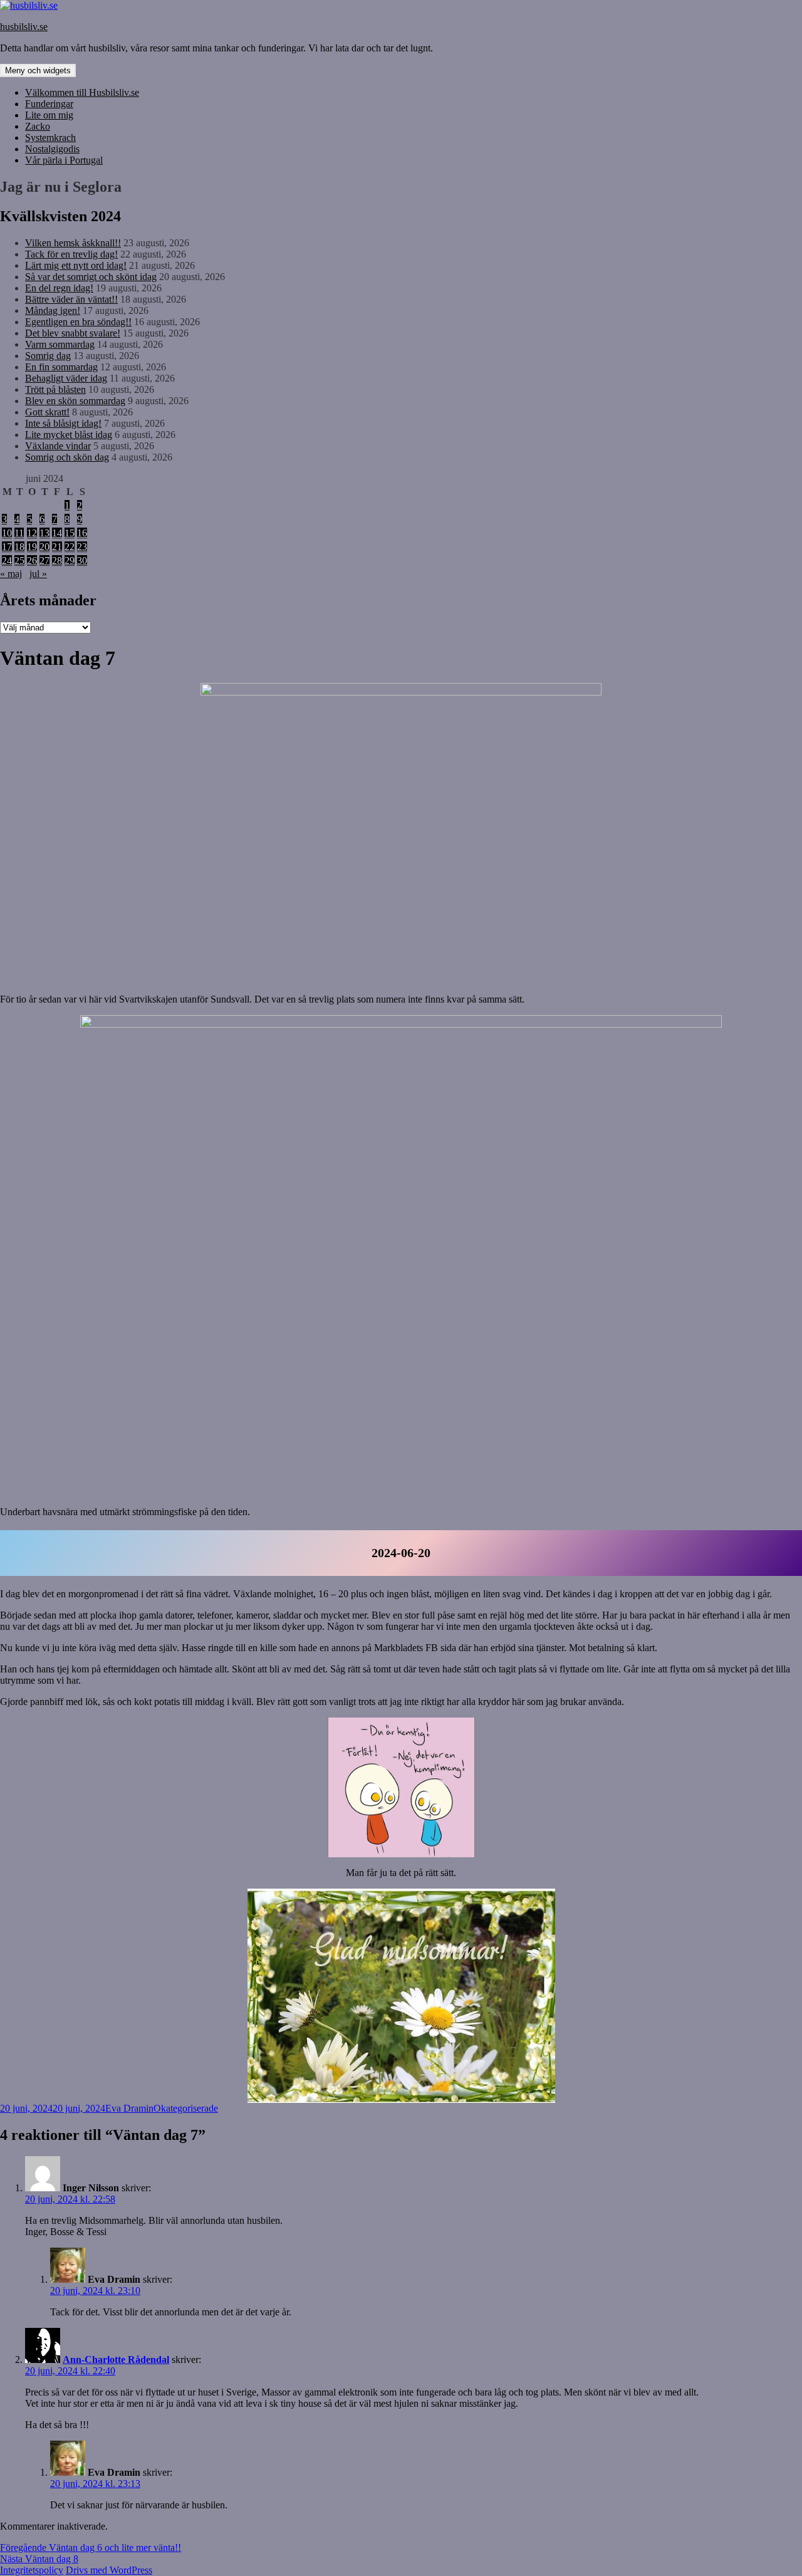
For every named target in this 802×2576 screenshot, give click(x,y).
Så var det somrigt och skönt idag (91, 277)
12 (32, 533)
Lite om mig (49, 115)
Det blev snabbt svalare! (73, 333)
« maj (11, 574)
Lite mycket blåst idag (69, 435)
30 (82, 561)
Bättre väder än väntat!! (71, 299)
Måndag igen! (53, 310)
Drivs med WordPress (109, 2570)
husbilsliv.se (24, 27)
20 (44, 547)
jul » (38, 574)
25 (19, 561)
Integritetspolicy (32, 2570)
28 (57, 561)
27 (44, 561)
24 (7, 561)
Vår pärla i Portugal (64, 160)
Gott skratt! (47, 412)
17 (7, 547)
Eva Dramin (129, 2108)
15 (70, 533)
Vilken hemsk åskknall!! (73, 243)
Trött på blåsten (55, 389)
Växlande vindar (58, 446)
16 (82, 533)
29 (70, 561)
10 (7, 533)
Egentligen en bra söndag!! (78, 322)
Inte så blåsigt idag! (63, 423)
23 (82, 547)
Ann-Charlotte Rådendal (116, 2360)
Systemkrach (50, 138)
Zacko (38, 126)
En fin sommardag (61, 367)
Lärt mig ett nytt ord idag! (76, 265)
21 (57, 547)
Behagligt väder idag (66, 378)
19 (32, 547)
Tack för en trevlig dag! (71, 254)
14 (57, 533)
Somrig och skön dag (67, 457)
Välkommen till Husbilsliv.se (82, 92)
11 (19, 533)
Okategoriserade (186, 2108)
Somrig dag (48, 356)
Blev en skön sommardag (75, 401)
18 (19, 547)
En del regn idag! (59, 288)
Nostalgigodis (52, 149)
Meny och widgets (38, 70)
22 (70, 547)
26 (32, 561)
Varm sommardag (60, 344)
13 (44, 533)
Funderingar (49, 104)
